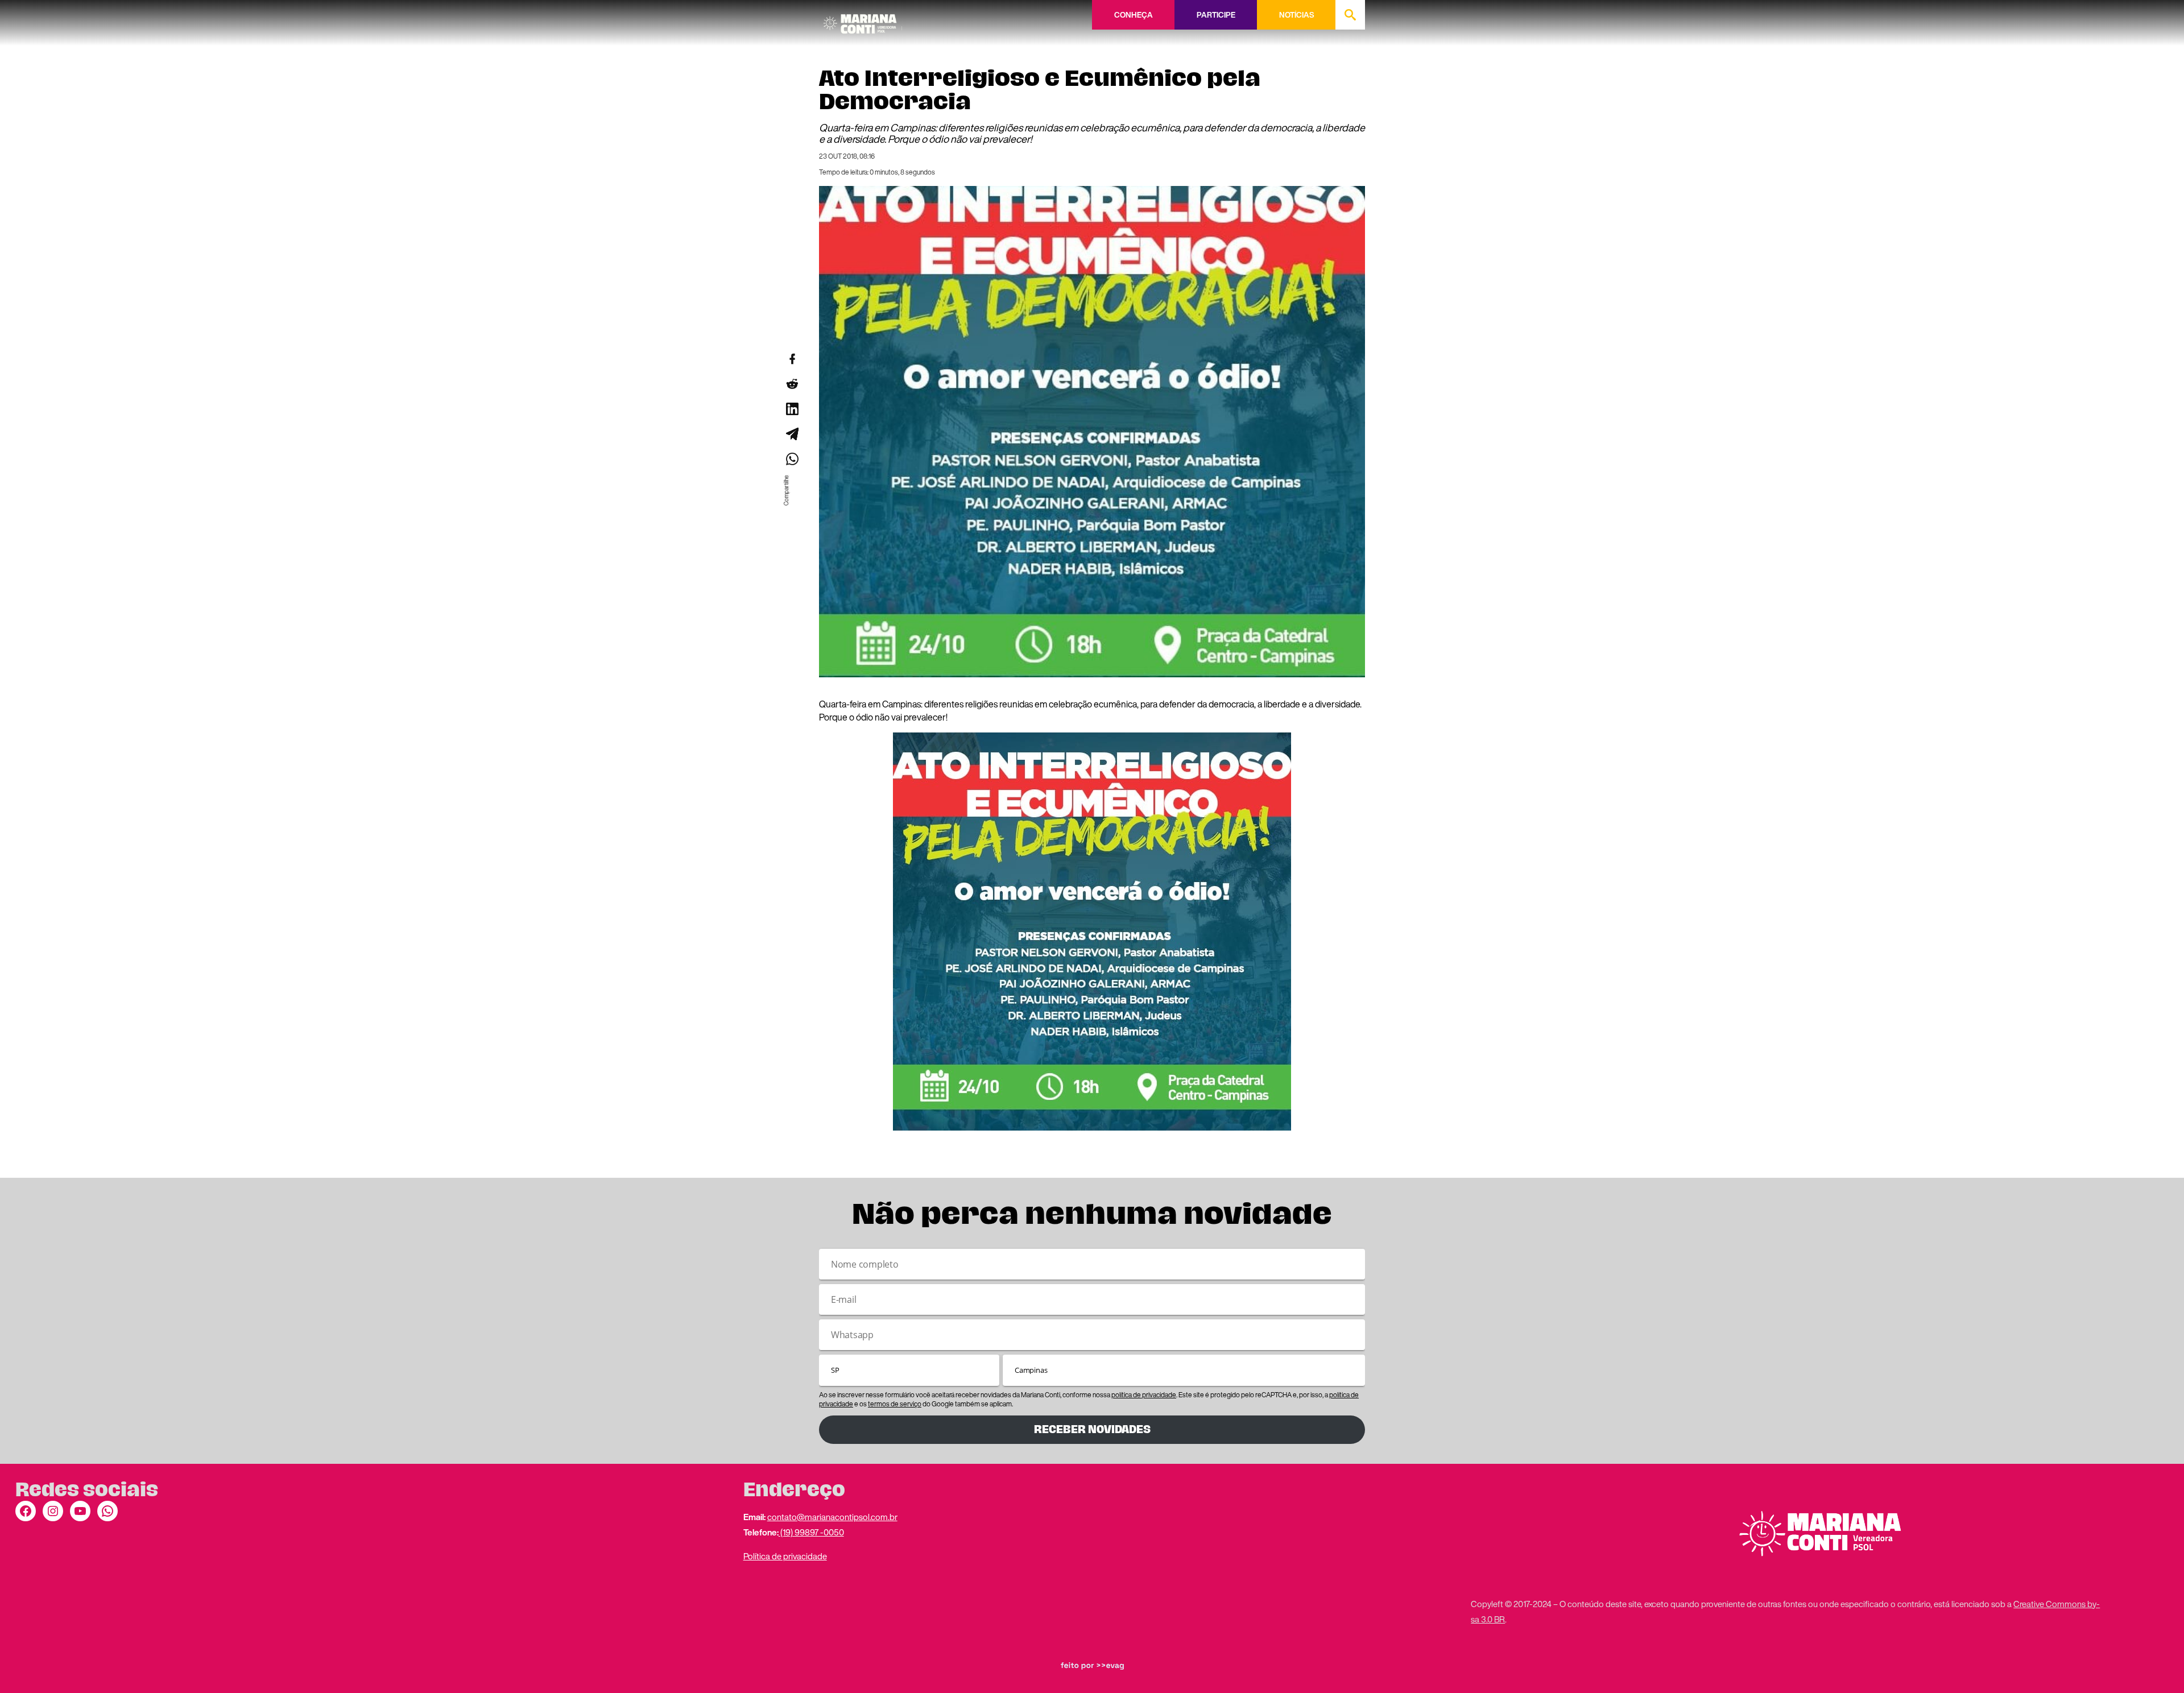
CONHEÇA (1134, 15)
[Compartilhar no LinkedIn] (792, 409)
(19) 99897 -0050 (811, 1532)
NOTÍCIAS (1296, 15)
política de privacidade (1144, 1395)
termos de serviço (895, 1404)
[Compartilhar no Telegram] (792, 434)
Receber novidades (1092, 1429)
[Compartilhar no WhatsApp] (792, 459)
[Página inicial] (863, 20)
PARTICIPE (1216, 15)
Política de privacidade (785, 1556)
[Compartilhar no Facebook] (792, 359)
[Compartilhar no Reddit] (792, 384)
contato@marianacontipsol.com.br (832, 1517)
